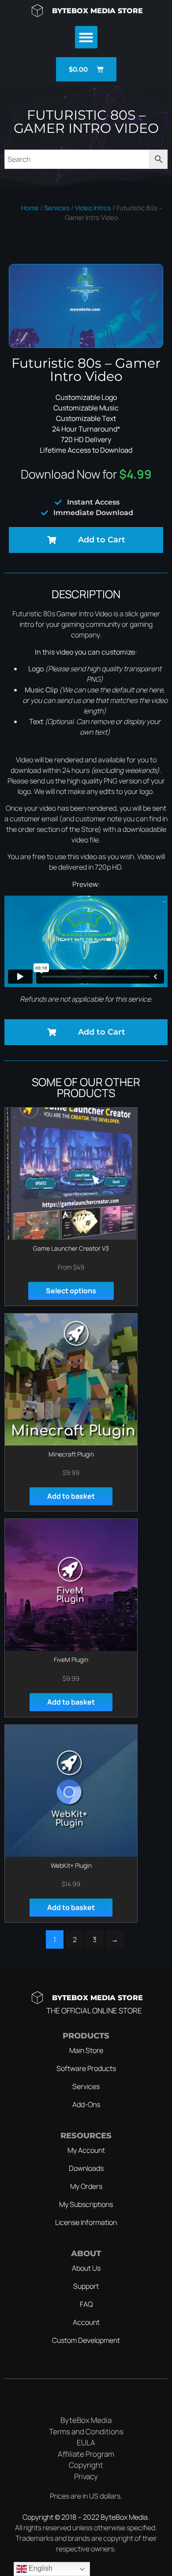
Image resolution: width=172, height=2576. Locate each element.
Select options (71, 1291)
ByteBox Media (124, 2517)
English (40, 2568)
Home (30, 208)
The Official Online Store (94, 2011)
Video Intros (93, 208)
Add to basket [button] (71, 1496)
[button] (86, 37)
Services (57, 208)
